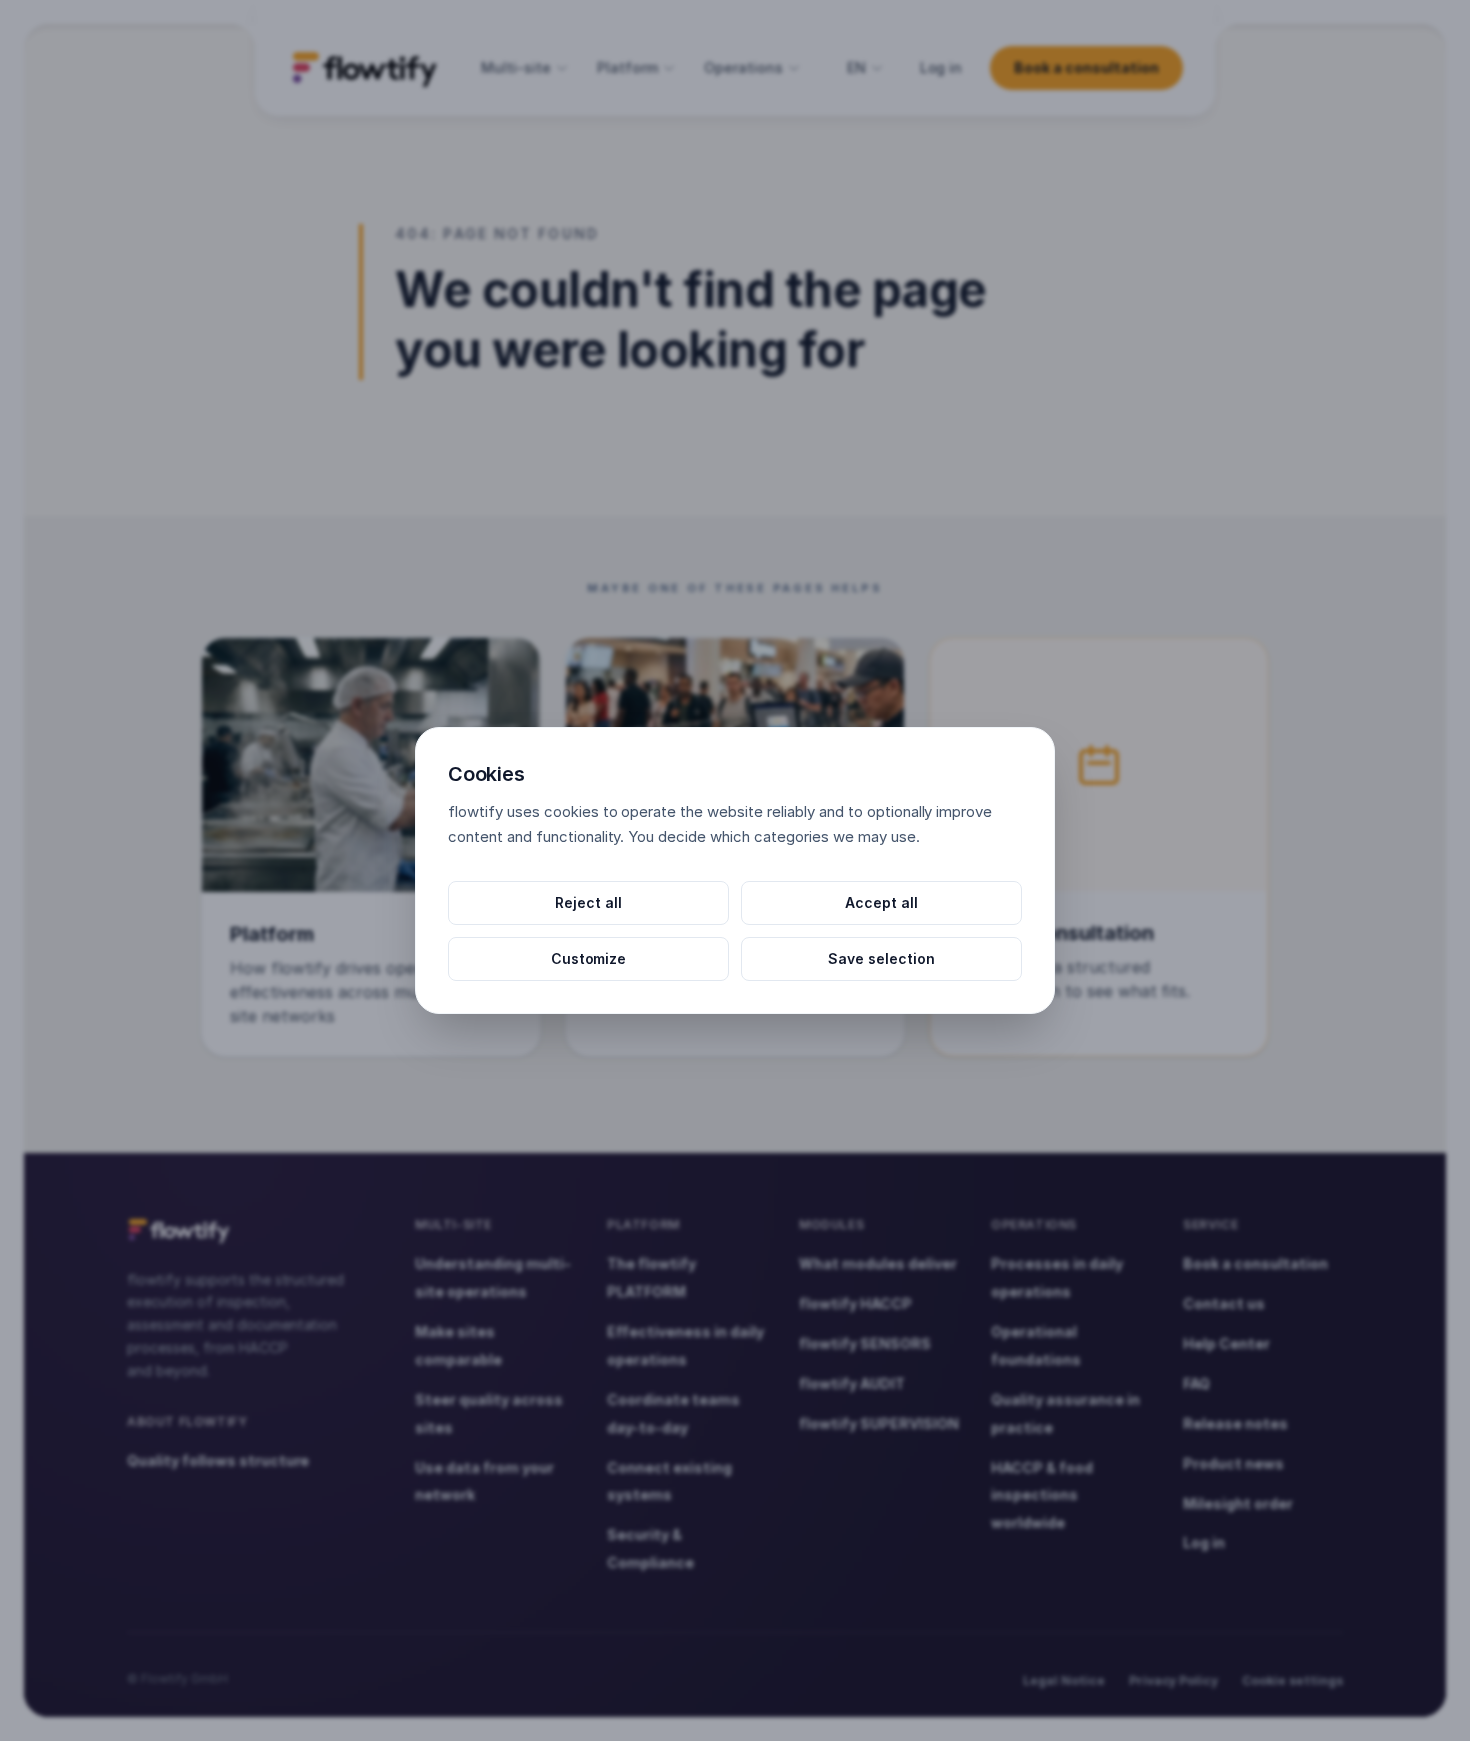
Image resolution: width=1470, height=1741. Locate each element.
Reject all (588, 902)
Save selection (881, 958)
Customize (589, 958)
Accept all (881, 902)
